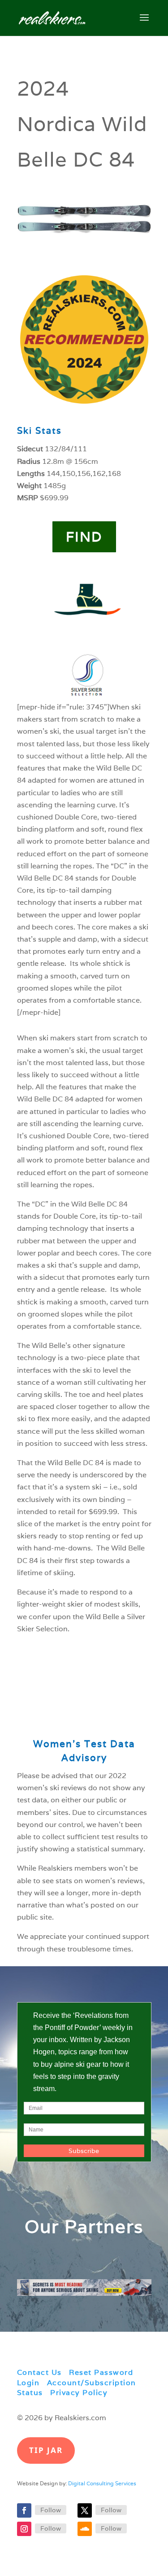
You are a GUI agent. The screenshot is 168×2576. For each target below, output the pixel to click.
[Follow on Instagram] (24, 2529)
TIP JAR (46, 2450)
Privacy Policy (79, 2393)
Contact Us (39, 2372)
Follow (51, 2510)
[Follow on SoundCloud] (85, 2529)
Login (28, 2383)
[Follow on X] (85, 2510)
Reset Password (101, 2372)
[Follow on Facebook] (24, 2510)
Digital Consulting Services (102, 2483)
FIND (84, 537)
